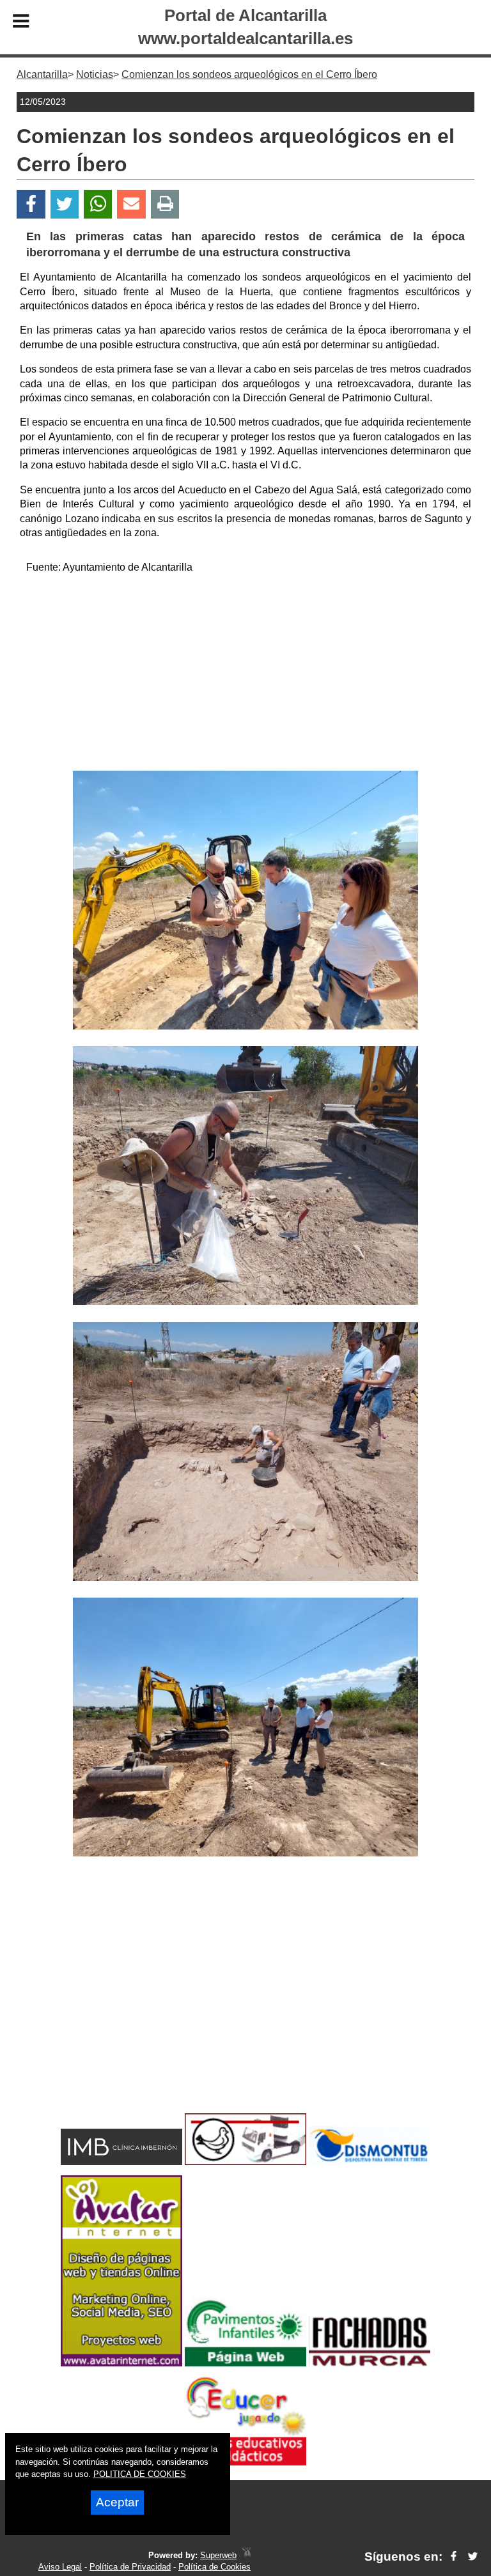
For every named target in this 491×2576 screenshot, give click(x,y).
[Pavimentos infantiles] (245, 2363)
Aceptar (117, 2502)
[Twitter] (65, 204)
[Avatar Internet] (121, 2363)
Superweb (218, 2555)
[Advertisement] (245, 675)
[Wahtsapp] (98, 204)
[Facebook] (31, 204)
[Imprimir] (165, 204)
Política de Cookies (214, 2567)
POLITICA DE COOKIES (140, 2474)
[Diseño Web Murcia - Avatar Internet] (246, 2555)
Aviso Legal (60, 2567)
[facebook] (454, 2557)
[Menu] (21, 23)
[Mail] (131, 204)
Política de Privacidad (130, 2567)
